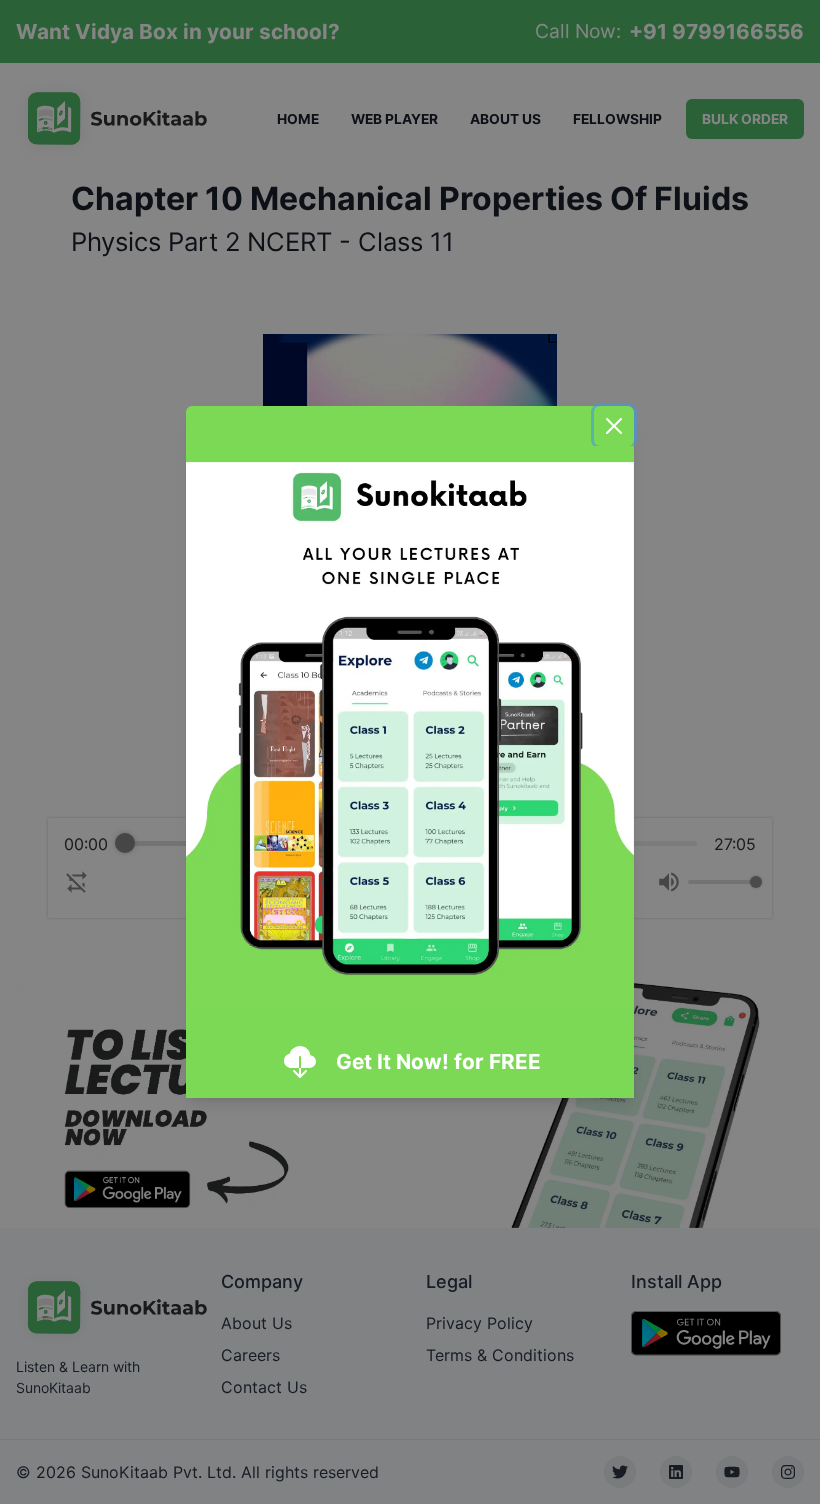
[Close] (614, 426)
